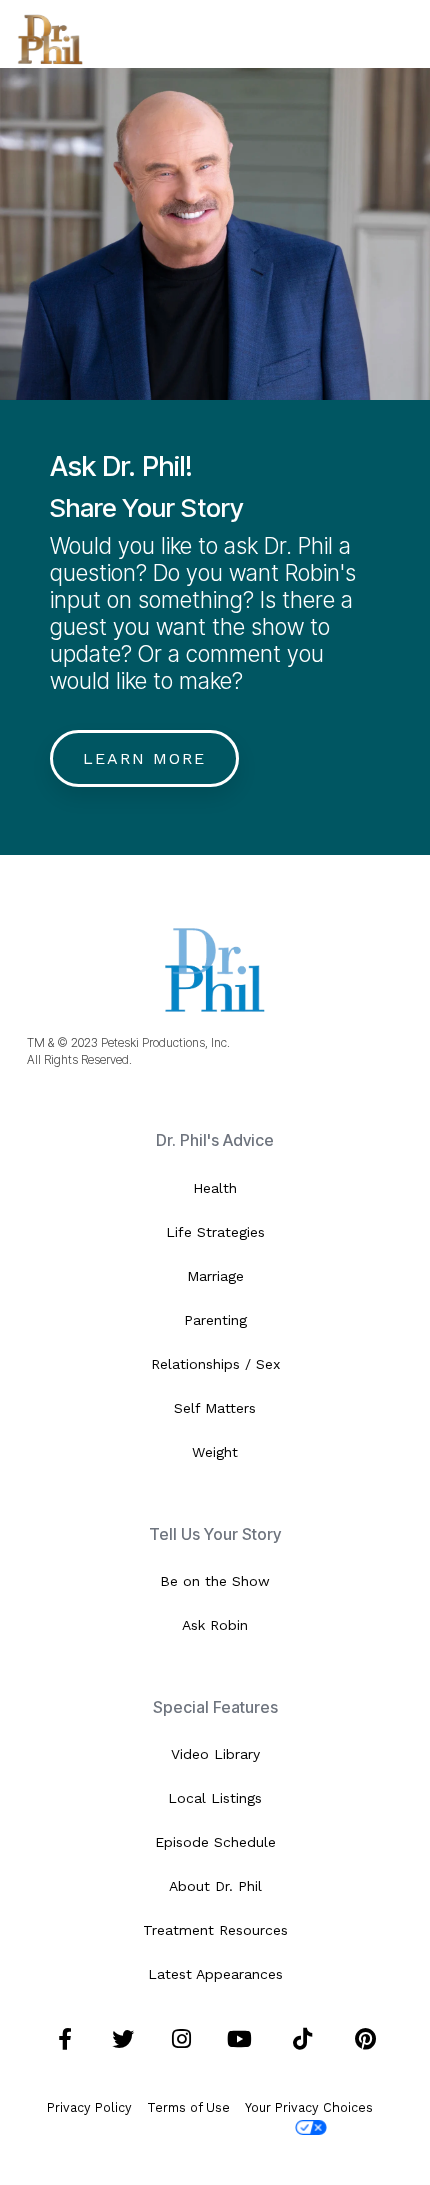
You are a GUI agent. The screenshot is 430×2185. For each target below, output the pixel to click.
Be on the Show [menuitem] (215, 1581)
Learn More (144, 758)
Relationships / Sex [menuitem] (215, 1364)
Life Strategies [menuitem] (215, 1232)
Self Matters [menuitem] (215, 1408)
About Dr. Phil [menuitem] (215, 1886)
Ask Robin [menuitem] (215, 1625)
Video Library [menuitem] (215, 1754)
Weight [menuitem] (215, 1452)
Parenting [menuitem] (215, 1320)
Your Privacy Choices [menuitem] (309, 2107)
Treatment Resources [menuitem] (215, 1930)
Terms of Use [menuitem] (188, 2107)
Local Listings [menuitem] (215, 1798)
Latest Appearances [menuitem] (215, 1974)
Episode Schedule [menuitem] (215, 1842)
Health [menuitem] (215, 1188)
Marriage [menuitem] (215, 1276)
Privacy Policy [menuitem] (89, 2107)
